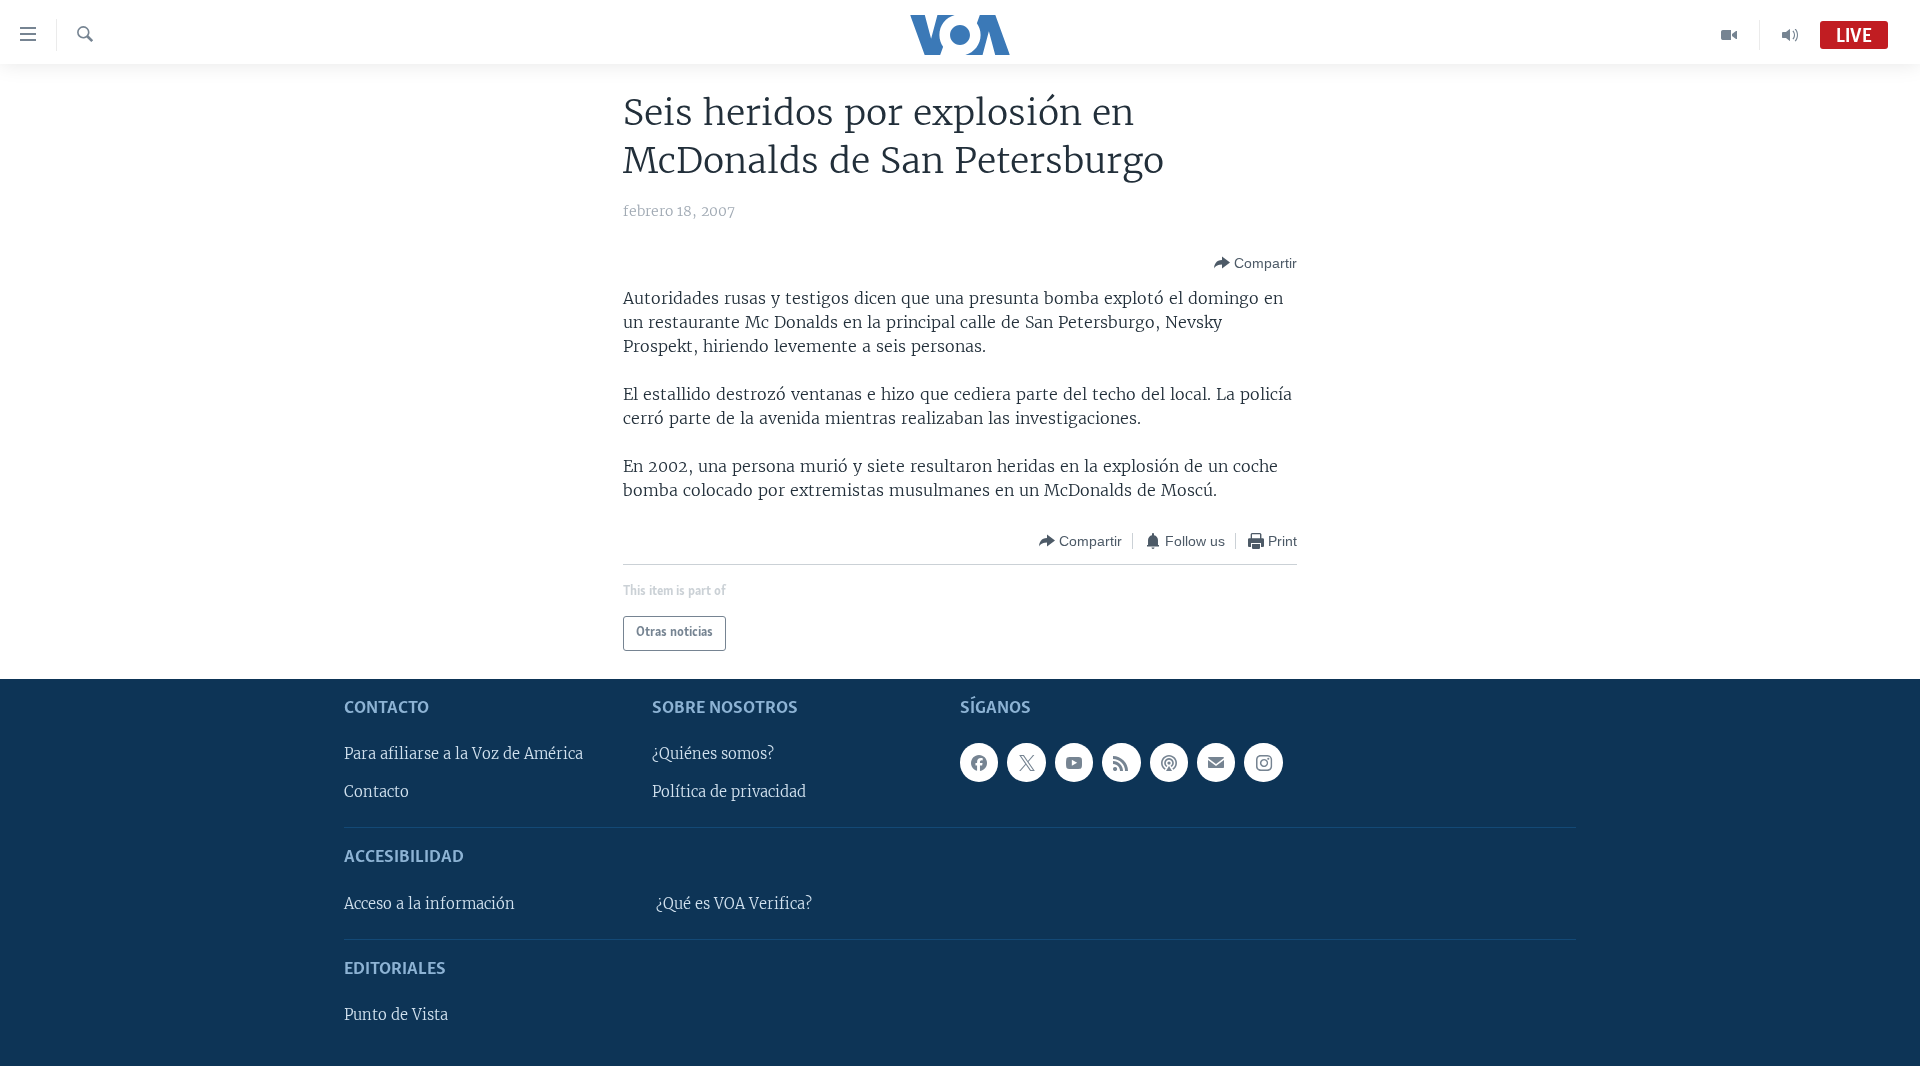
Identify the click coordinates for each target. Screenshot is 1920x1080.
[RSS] (1121, 762)
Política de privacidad (729, 792)
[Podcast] (1169, 762)
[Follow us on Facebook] (979, 762)
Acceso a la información (429, 904)
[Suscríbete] (1216, 762)
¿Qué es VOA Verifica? (734, 904)
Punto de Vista (396, 1015)
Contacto (376, 792)
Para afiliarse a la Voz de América (463, 754)
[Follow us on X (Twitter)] (1026, 762)
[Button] (1255, 263)
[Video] (1729, 35)
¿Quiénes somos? (713, 754)
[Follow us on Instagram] (1263, 762)
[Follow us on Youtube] (1074, 762)
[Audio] (1790, 35)
